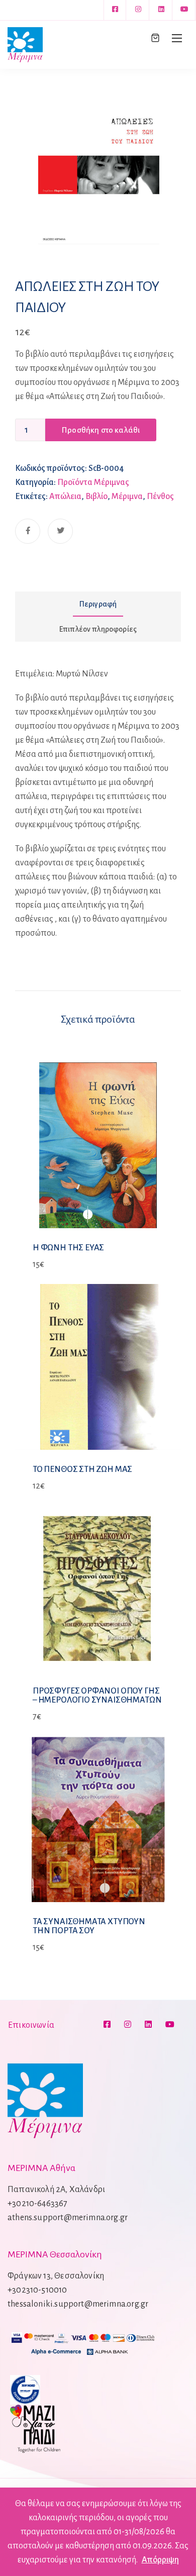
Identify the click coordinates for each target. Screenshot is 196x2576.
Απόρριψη (160, 2560)
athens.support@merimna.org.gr (68, 2218)
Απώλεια (65, 497)
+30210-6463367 (38, 2204)
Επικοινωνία (31, 2025)
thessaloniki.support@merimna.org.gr (78, 2304)
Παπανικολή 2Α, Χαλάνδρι (56, 2190)
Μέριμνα (127, 497)
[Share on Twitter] (60, 531)
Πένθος (160, 497)
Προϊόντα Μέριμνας (93, 482)
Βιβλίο (96, 497)
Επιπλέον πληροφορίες (98, 629)
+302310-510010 (37, 2290)
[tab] (98, 604)
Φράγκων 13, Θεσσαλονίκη (56, 2276)
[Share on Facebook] (28, 531)
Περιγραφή (98, 604)
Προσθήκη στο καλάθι (101, 430)
